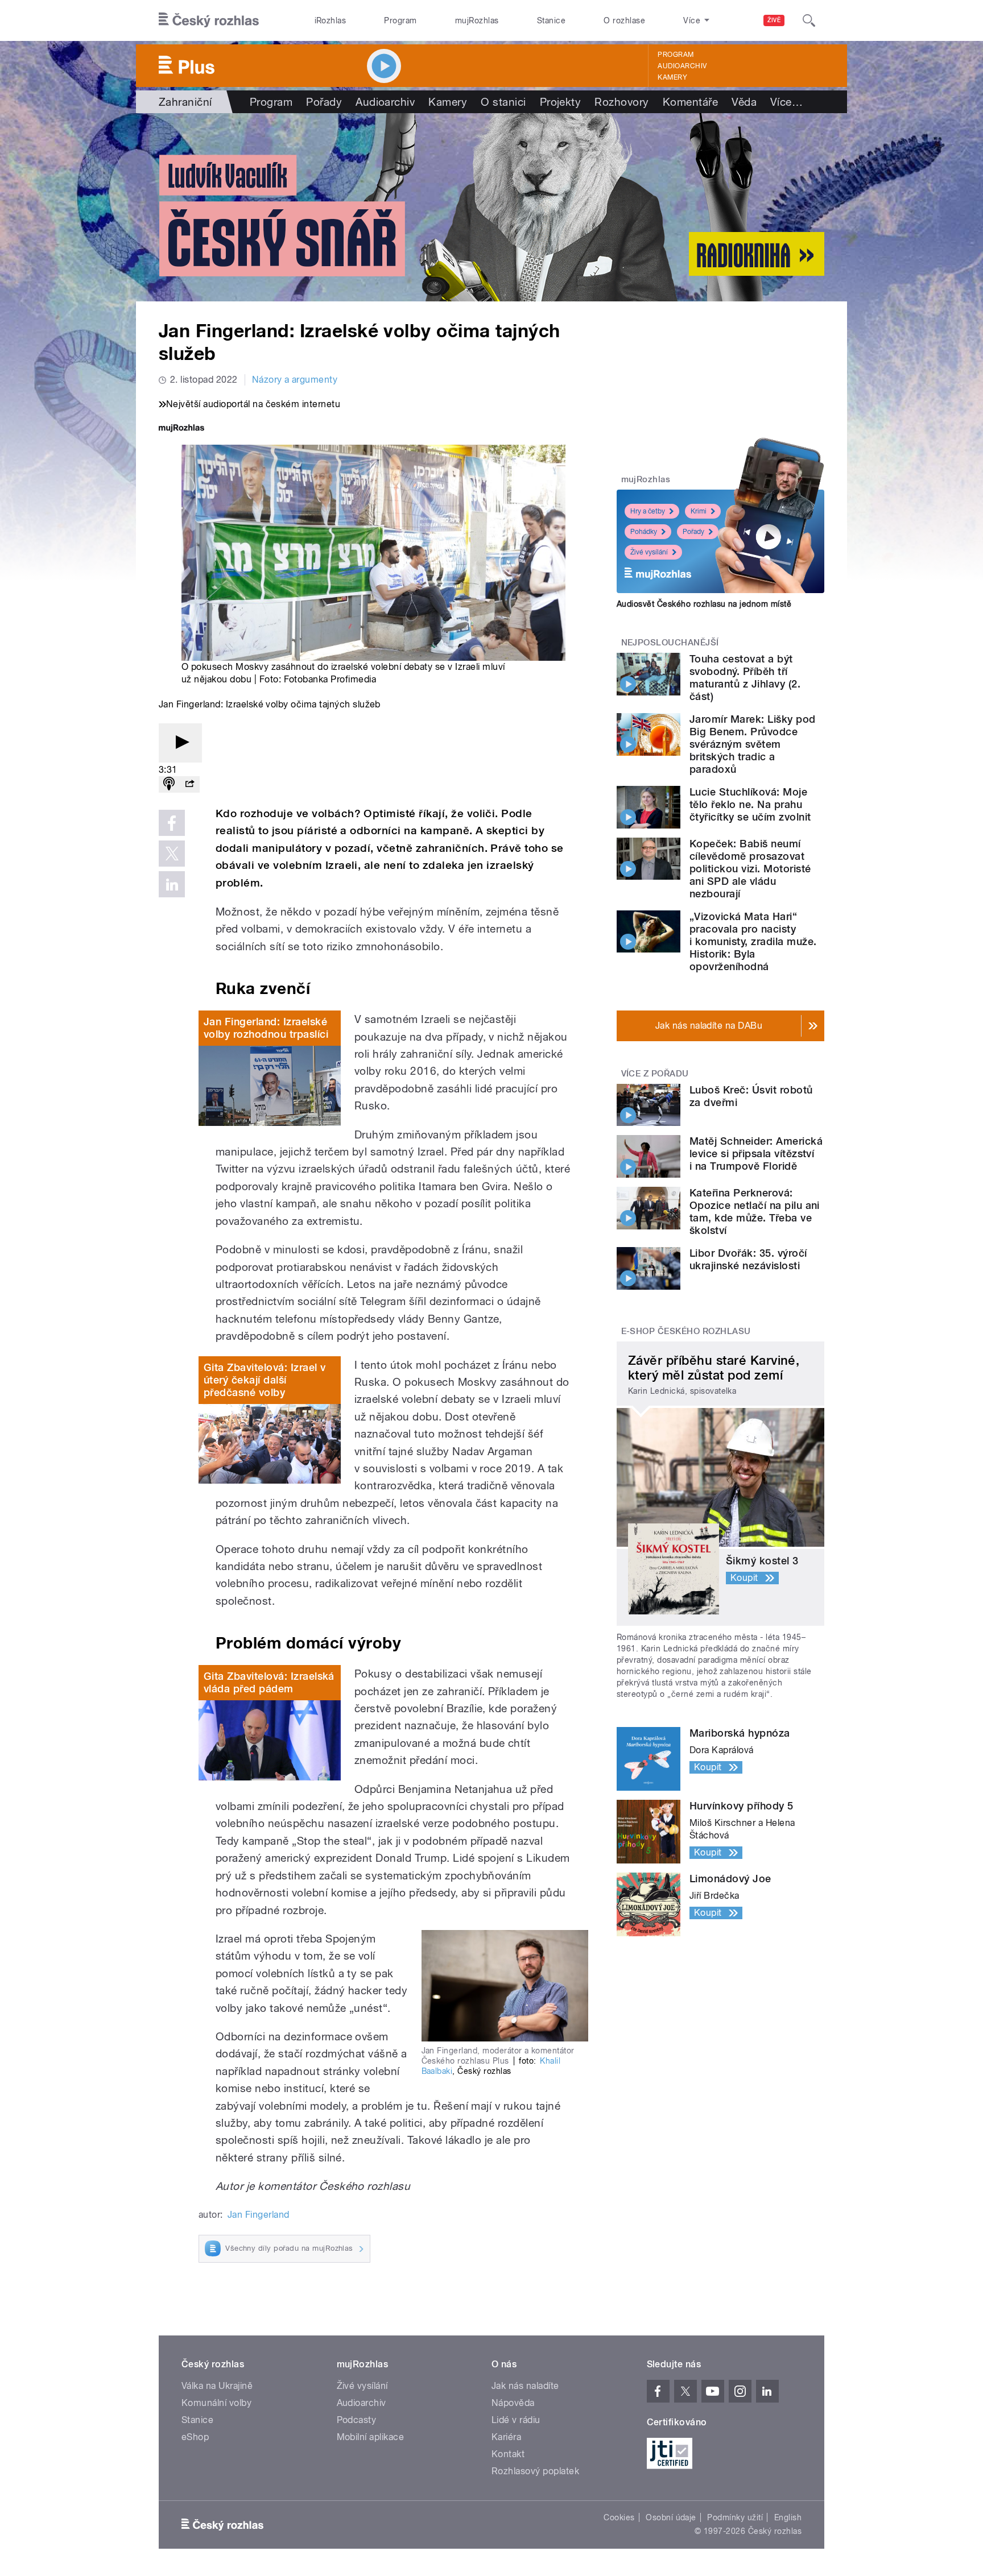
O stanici (503, 102)
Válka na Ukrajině (217, 2386)
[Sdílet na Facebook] (172, 823)
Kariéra (506, 2437)
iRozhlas (331, 20)
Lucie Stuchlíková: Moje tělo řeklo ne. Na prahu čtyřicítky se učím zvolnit (750, 804)
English (788, 2517)
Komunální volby (216, 2403)
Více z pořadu (655, 1074)
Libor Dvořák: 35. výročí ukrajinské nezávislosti (748, 1259)
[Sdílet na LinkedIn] (172, 884)
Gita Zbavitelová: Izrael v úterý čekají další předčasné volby (265, 1380)
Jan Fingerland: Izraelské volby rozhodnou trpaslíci (266, 1028)
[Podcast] (169, 784)
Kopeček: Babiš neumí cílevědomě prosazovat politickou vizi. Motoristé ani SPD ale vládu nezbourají (750, 869)
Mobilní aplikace (371, 2437)
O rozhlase (624, 20)
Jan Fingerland (259, 2215)
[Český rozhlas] (209, 20)
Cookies (619, 2517)
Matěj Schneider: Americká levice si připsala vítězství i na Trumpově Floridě (756, 1154)
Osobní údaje (671, 2517)
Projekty (561, 102)
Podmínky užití (735, 2517)
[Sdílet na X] (172, 854)
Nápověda (513, 2403)
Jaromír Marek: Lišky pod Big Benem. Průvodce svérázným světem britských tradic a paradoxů (753, 744)
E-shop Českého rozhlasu (686, 1331)
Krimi (699, 511)
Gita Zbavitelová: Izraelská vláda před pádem (269, 1682)
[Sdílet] (189, 784)
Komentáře (690, 102)
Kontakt (508, 2454)
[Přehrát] (180, 743)
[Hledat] (809, 20)
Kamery (672, 77)
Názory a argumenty (295, 380)
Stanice (551, 20)
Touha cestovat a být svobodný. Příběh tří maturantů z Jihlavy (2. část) (745, 678)
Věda (744, 102)
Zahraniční (185, 102)
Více (786, 102)
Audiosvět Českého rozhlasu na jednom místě (704, 604)
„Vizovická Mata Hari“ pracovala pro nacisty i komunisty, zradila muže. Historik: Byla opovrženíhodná (753, 941)
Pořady (324, 102)
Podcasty (357, 2420)
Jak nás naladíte (525, 2386)
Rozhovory (621, 102)
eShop (195, 2437)
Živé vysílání (649, 552)
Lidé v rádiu (516, 2420)
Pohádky (644, 532)
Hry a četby (648, 511)
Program (400, 20)
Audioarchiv (682, 66)
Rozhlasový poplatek (535, 2471)
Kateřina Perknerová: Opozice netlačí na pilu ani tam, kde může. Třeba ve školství (755, 1212)
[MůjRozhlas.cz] (181, 429)
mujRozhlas (477, 20)
